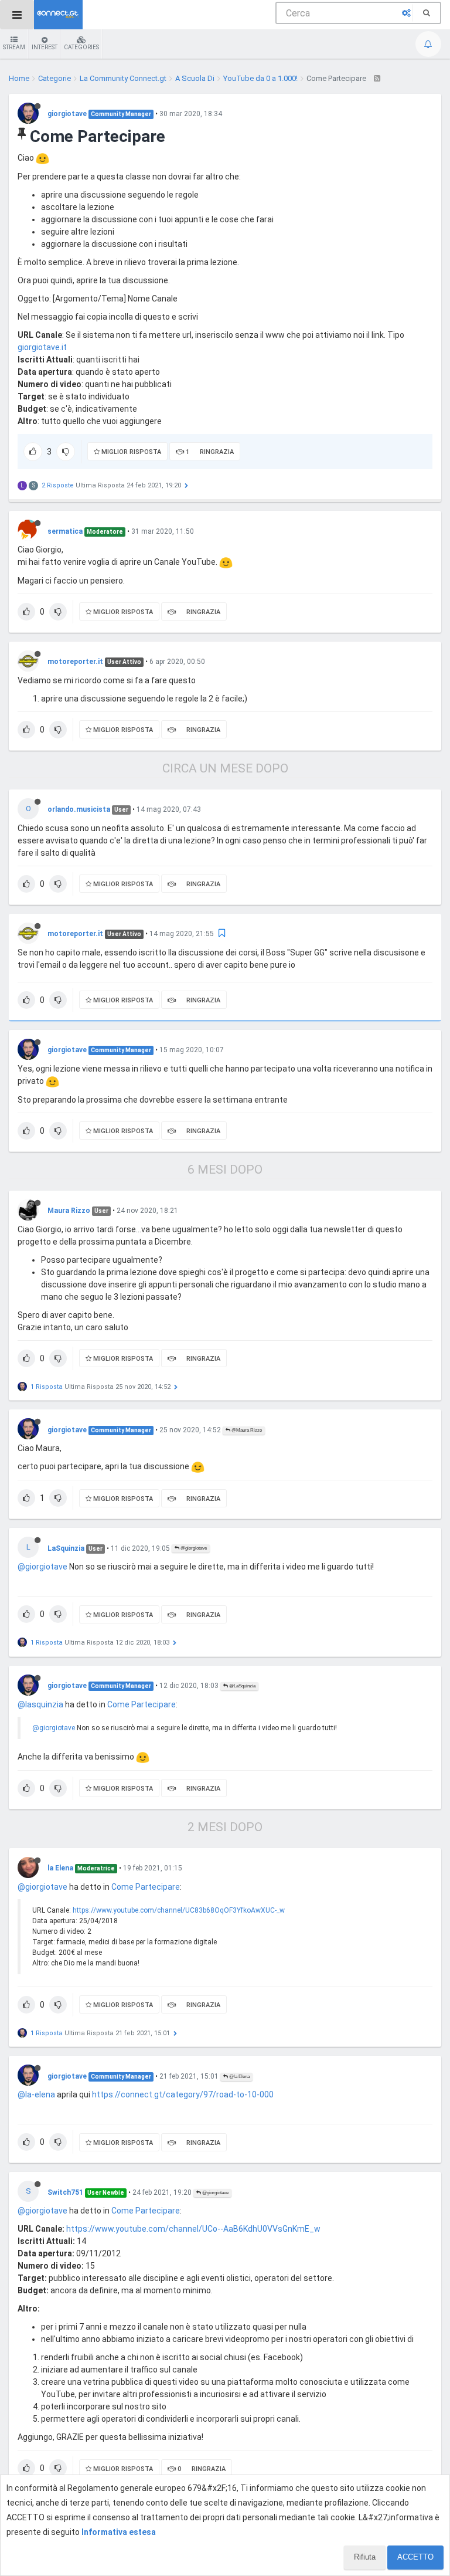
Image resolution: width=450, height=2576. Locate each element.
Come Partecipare (142, 1704)
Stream (14, 47)
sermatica (65, 531)
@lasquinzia (40, 1704)
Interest (45, 47)
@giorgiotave (193, 1548)
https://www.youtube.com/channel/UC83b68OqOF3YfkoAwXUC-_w (179, 1910)
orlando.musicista (79, 809)
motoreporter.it (75, 662)
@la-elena (36, 2094)
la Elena (60, 1868)
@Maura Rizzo (246, 1430)
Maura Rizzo (69, 1211)
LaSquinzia (66, 1548)
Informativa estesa (119, 2532)
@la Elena (239, 2077)
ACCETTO (415, 2557)
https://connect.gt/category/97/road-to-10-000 (183, 2094)
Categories (81, 47)
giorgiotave (67, 114)
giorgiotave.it (42, 347)
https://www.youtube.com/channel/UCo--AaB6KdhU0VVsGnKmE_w (193, 2229)
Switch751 (65, 2192)
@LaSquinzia (242, 1686)
